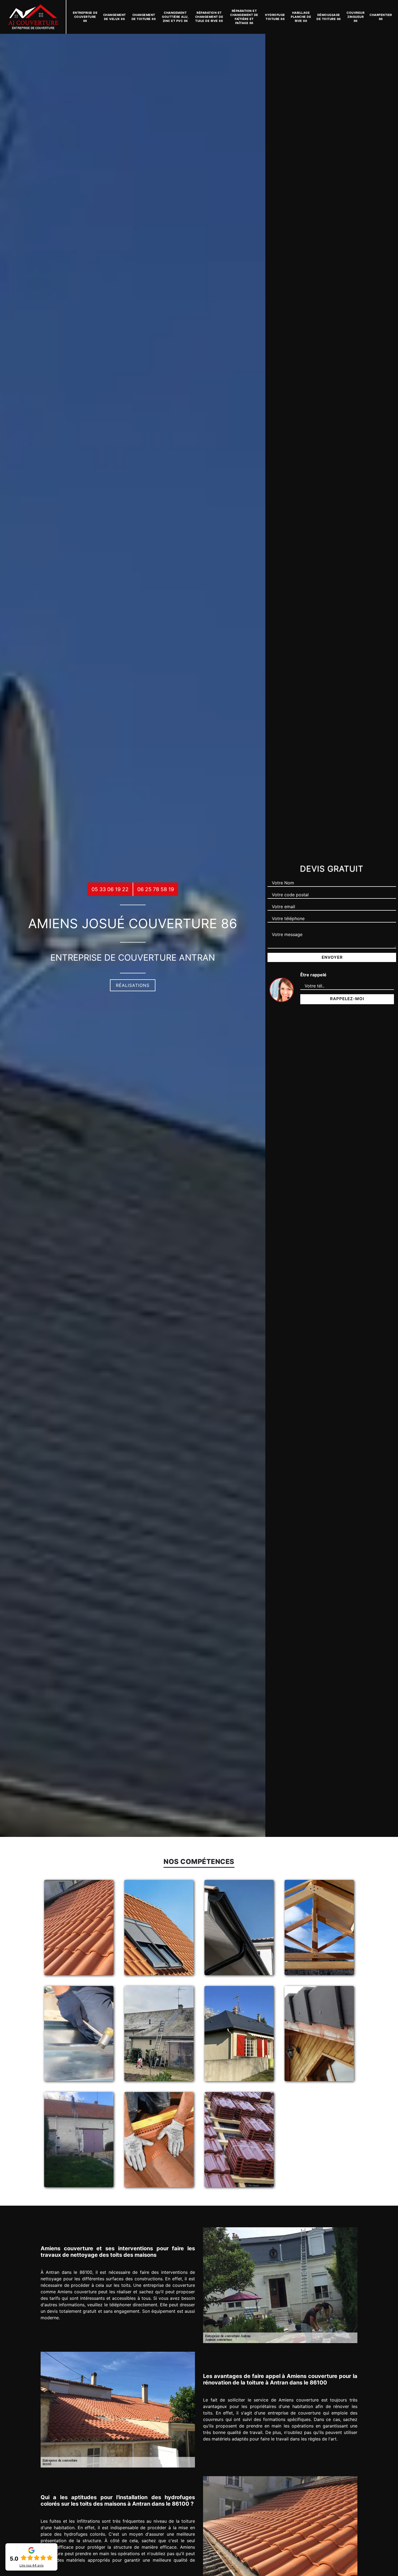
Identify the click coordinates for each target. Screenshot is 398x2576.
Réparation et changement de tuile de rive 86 (209, 17)
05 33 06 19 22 (110, 889)
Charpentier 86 (381, 17)
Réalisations (133, 985)
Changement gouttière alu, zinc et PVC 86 (175, 17)
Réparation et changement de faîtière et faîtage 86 (244, 17)
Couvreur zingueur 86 (355, 17)
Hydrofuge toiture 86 (275, 17)
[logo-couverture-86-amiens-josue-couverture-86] (33, 17)
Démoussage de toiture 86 (329, 17)
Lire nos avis (32, 2565)
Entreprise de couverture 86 (85, 17)
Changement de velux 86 (115, 17)
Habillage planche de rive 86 (301, 17)
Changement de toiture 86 (144, 17)
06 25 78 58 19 (156, 889)
